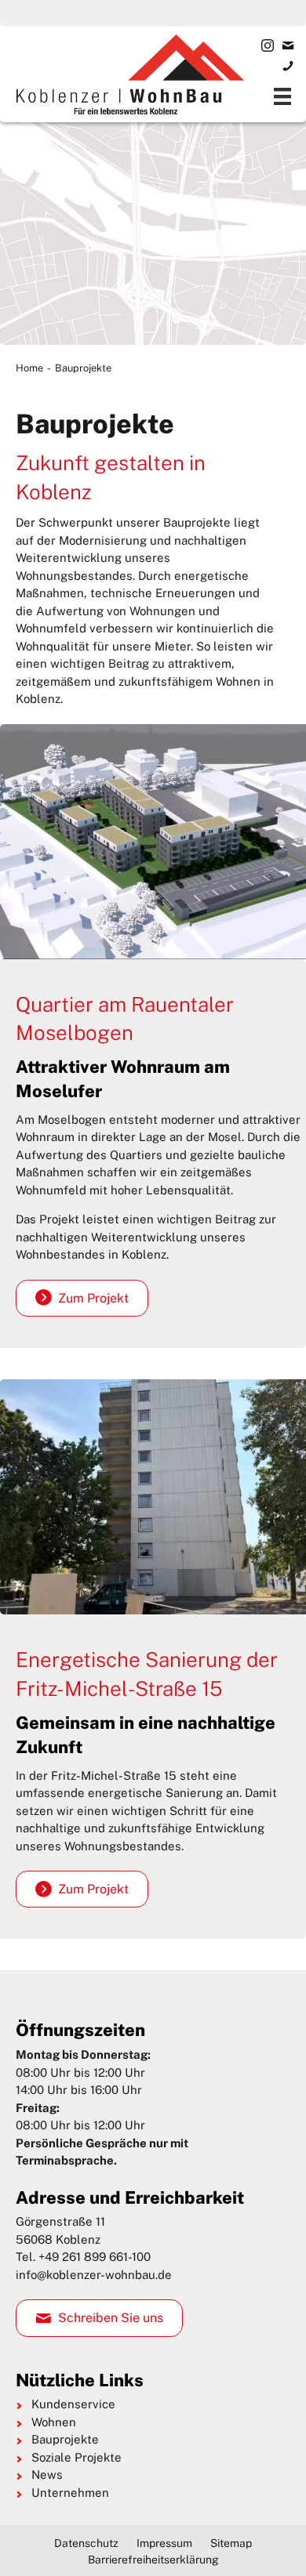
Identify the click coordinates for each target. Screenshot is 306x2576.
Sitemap (231, 2543)
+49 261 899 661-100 (95, 2257)
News (47, 2475)
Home (29, 368)
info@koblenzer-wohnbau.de (94, 2275)
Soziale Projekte (76, 2457)
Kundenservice (73, 2404)
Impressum (164, 2543)
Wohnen (54, 2422)
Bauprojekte (65, 2439)
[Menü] (282, 96)
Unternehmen (70, 2493)
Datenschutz (86, 2543)
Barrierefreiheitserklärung (153, 2560)
